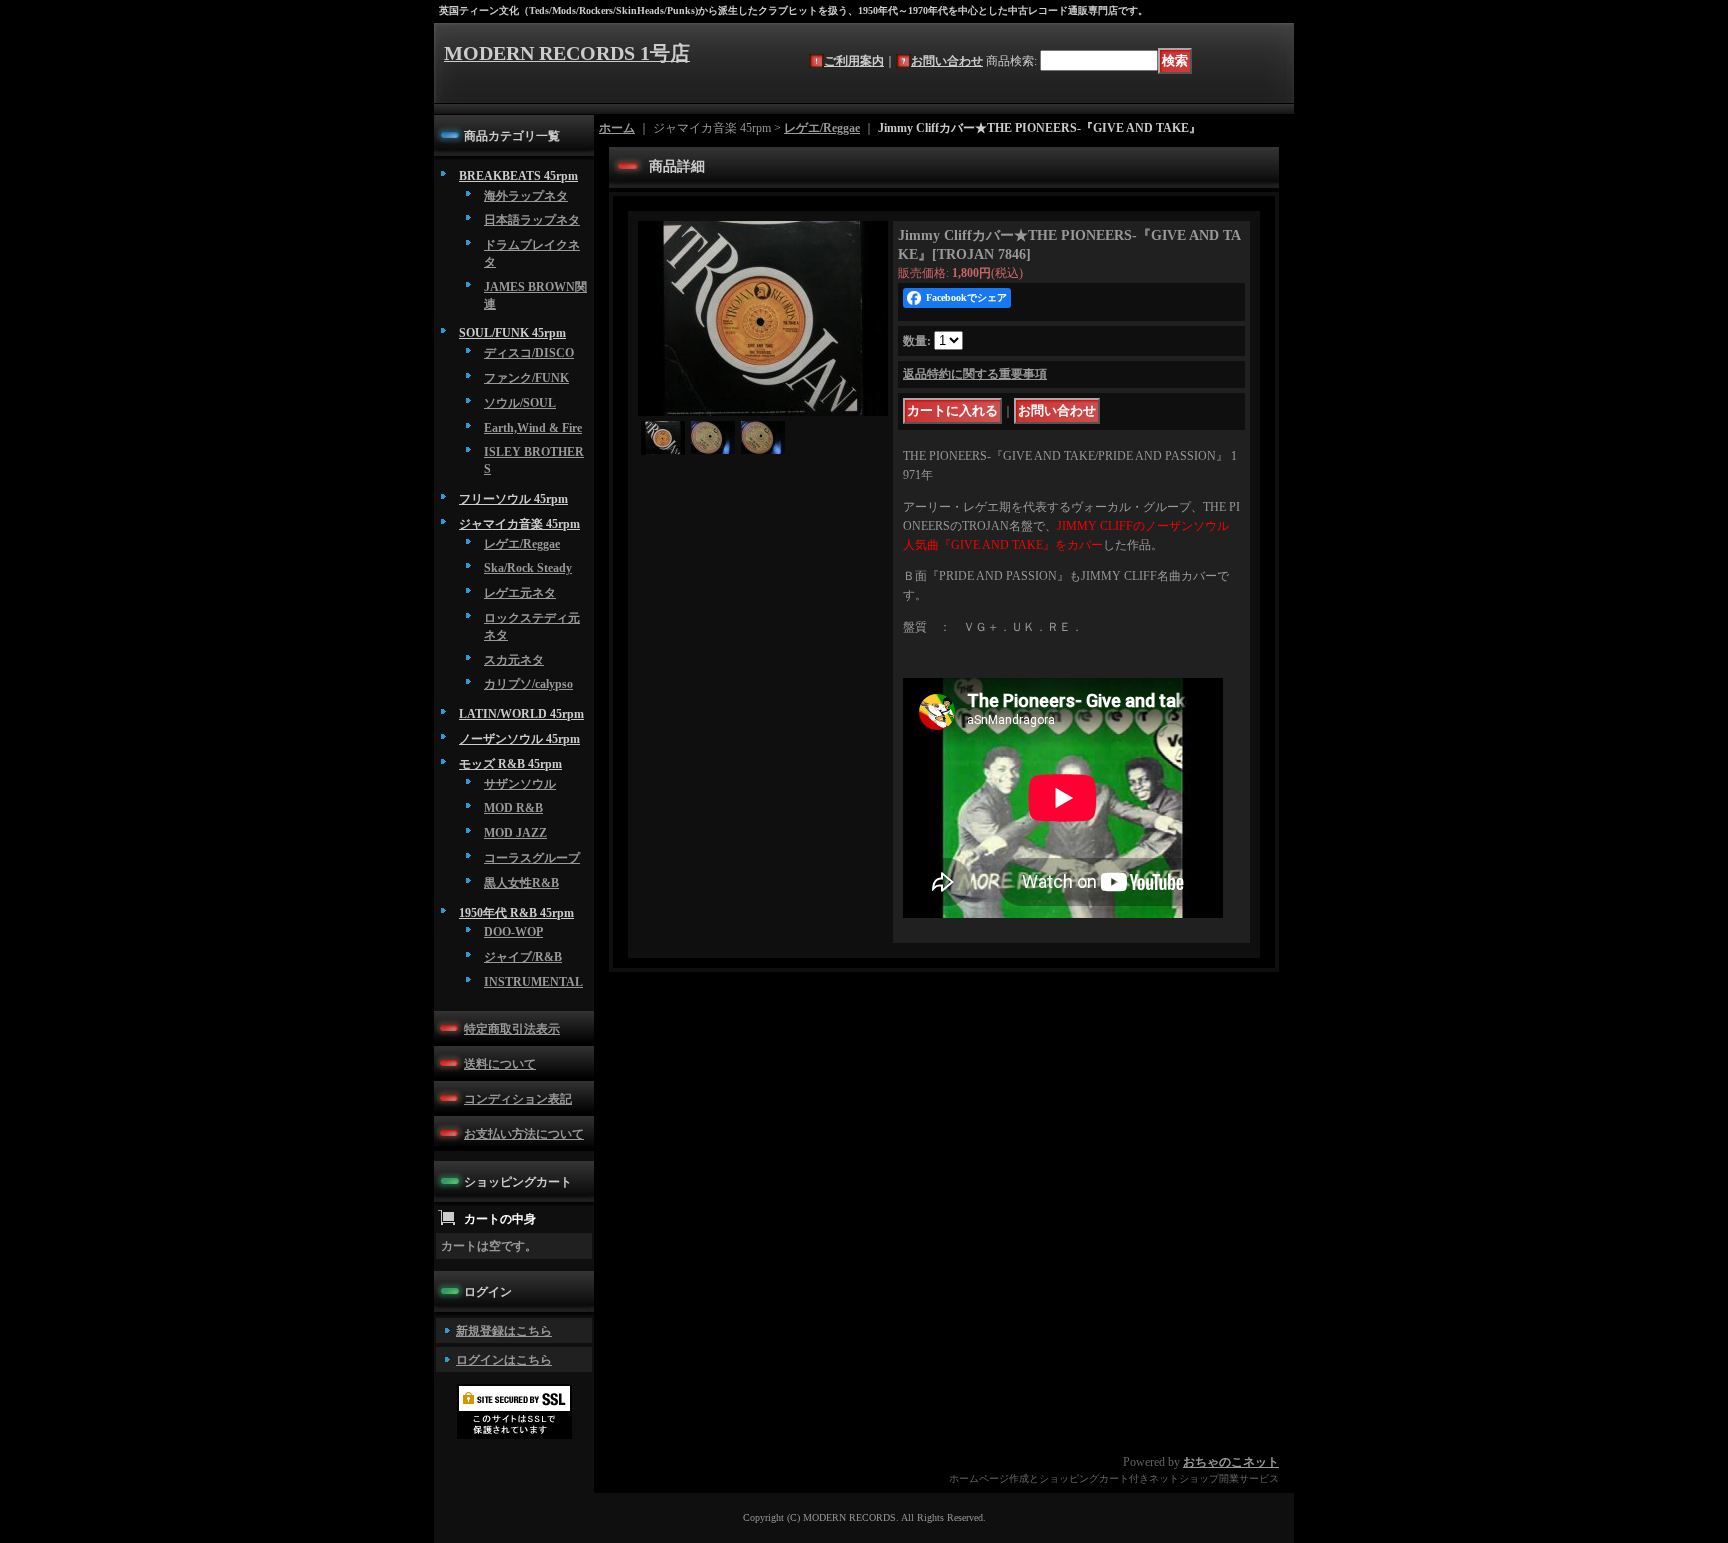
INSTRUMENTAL (533, 982)
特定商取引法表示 (512, 1029)
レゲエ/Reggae (522, 544)
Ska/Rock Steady (528, 568)
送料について (500, 1064)
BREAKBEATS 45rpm (518, 176)
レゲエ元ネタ (520, 593)
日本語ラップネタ (532, 220)
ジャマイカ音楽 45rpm (519, 524)
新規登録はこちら (504, 1331)
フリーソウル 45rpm (513, 499)
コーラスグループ (532, 858)
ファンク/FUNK (526, 378)
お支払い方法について (524, 1134)
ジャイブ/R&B (523, 957)
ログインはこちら (504, 1360)
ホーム (617, 128)
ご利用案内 (854, 61)
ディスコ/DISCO (529, 353)
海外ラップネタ (526, 196)
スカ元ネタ (514, 660)
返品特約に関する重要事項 (975, 374)
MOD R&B (513, 808)
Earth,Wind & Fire (533, 428)
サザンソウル (520, 784)
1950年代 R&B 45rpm (516, 913)
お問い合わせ (947, 61)
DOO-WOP (513, 932)
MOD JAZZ (515, 833)
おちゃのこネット (1231, 1462)
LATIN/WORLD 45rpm (521, 714)
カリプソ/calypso (528, 684)
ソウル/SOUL (520, 403)
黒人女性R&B (521, 883)
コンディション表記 (518, 1099)
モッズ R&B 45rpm (510, 764)
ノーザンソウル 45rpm (519, 739)
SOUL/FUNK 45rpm (512, 333)
